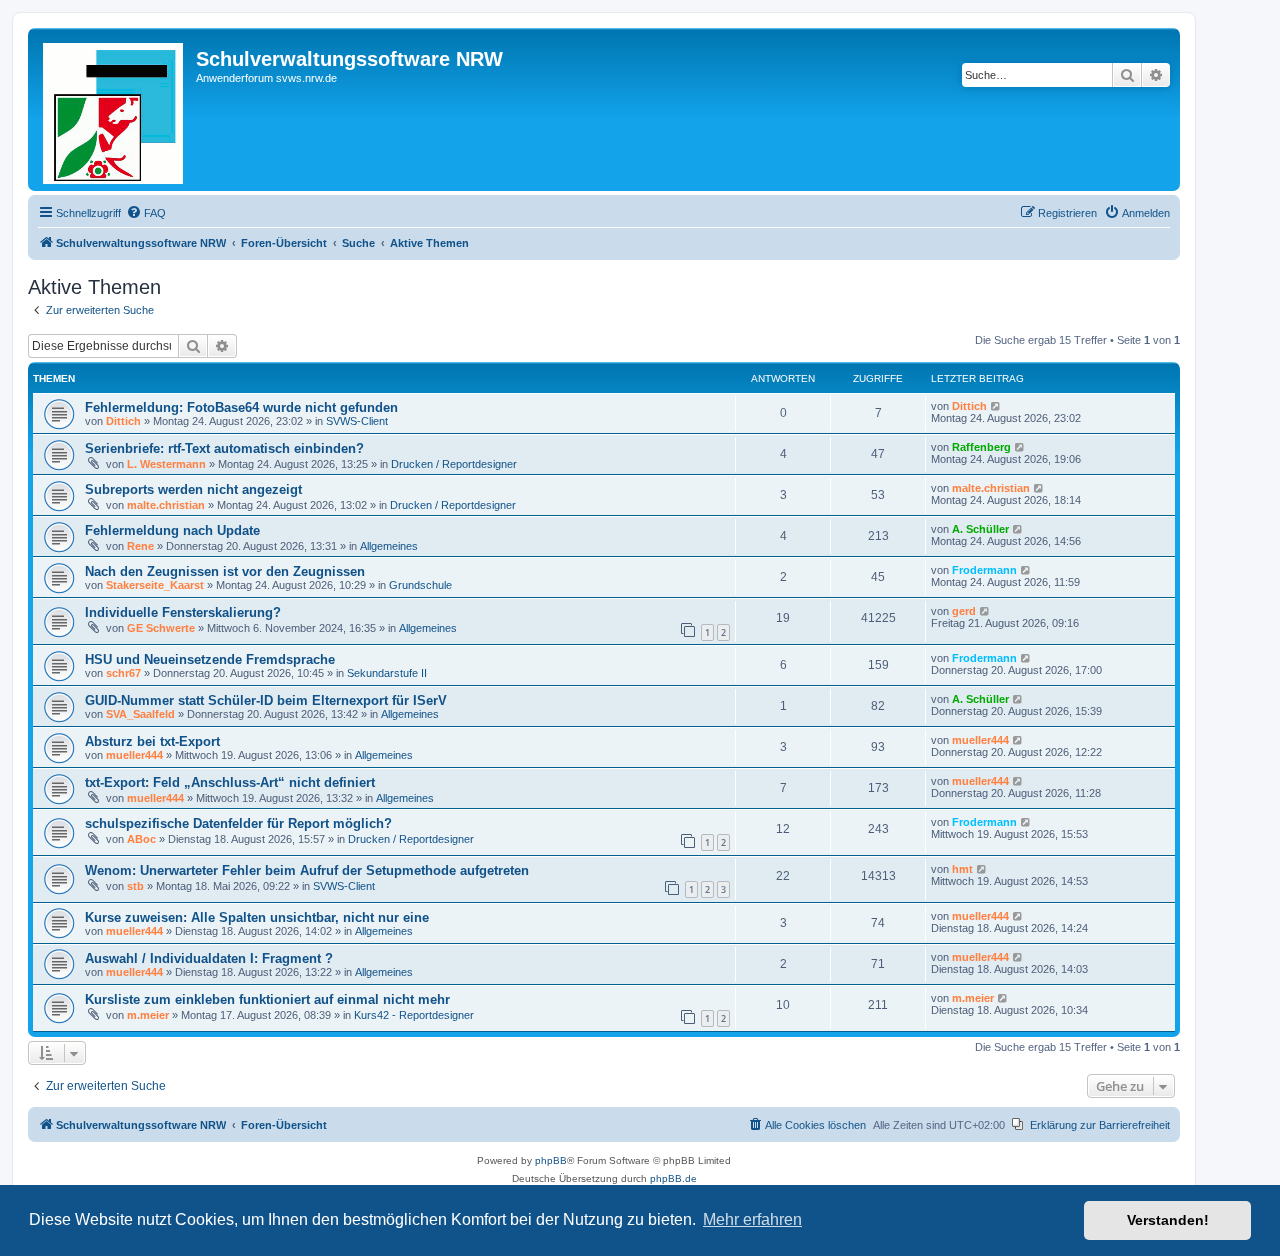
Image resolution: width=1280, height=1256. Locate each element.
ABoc (141, 839)
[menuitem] (146, 213)
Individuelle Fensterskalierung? (183, 612)
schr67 (123, 673)
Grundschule (420, 585)
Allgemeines (389, 546)
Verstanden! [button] (1168, 1220)
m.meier (148, 1015)
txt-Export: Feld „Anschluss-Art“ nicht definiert (230, 782)
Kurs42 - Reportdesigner (414, 1015)
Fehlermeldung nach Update (172, 530)
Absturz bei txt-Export (152, 741)
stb (135, 886)
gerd (964, 611)
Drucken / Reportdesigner (454, 464)
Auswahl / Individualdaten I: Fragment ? (209, 958)
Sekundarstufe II (387, 673)
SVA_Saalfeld (140, 714)
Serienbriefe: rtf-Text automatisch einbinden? (224, 448)
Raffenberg (981, 447)
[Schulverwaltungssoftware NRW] (114, 109)
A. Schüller (980, 529)
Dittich (123, 421)
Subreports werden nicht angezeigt (193, 489)
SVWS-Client (357, 421)
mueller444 (134, 755)
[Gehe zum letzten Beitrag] (996, 406)
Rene (140, 546)
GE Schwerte (161, 628)
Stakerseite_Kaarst (155, 585)
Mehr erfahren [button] (752, 1219)
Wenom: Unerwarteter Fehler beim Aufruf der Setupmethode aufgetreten (307, 870)
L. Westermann (166, 464)
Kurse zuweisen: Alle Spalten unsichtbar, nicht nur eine (257, 917)
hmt (962, 869)
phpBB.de (673, 1178)
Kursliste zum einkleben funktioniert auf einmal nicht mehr (267, 999)
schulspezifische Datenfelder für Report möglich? (238, 823)
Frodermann (984, 570)
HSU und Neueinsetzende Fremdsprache (210, 659)
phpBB (551, 1160)
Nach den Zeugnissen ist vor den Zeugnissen (225, 571)
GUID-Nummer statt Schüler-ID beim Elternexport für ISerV (266, 700)
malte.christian (166, 505)
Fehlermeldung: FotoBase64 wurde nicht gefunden (241, 407)
